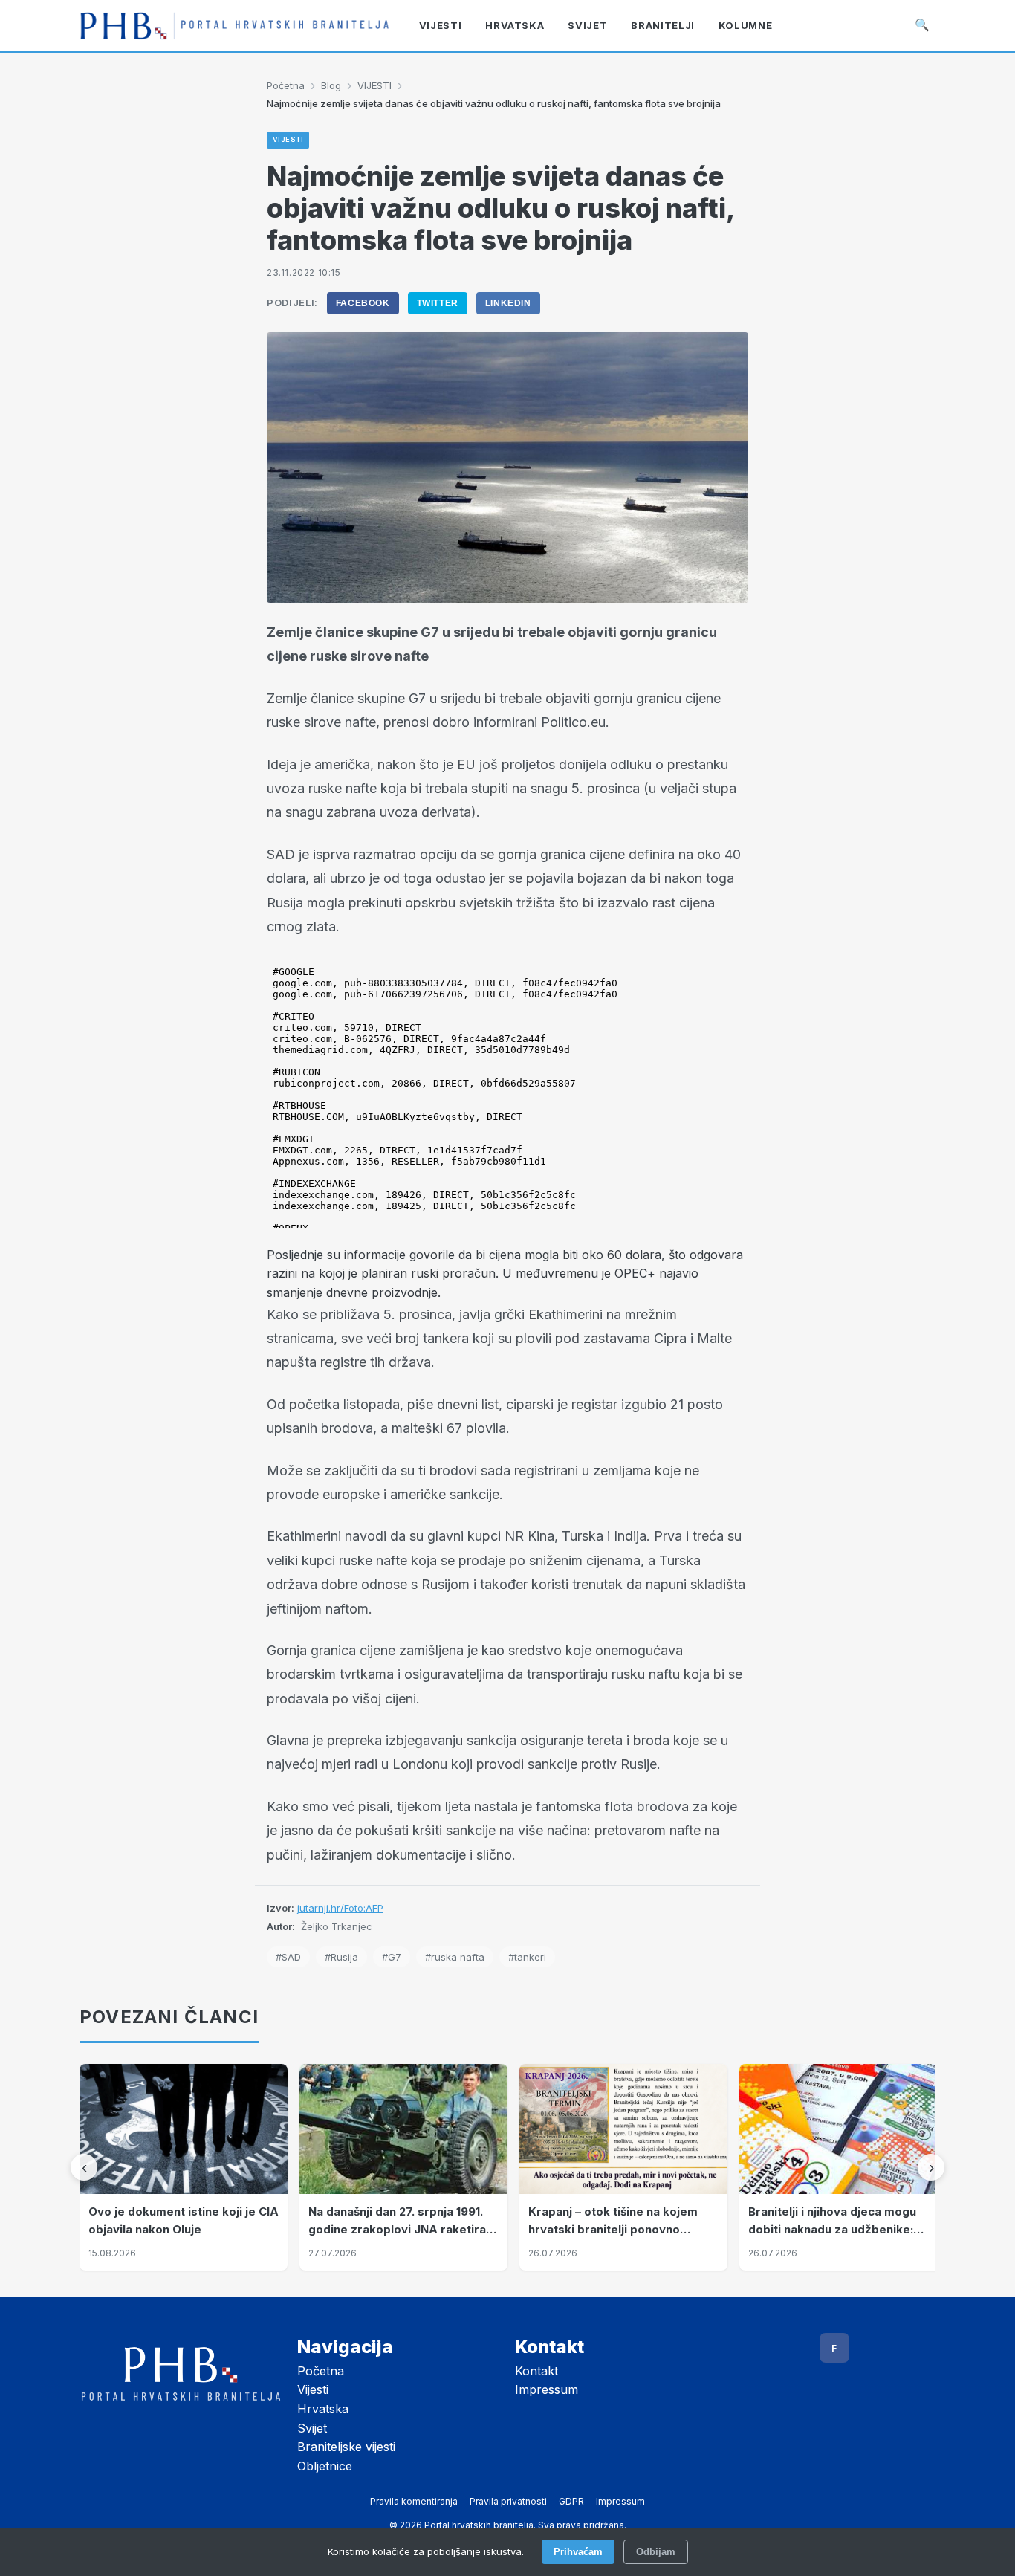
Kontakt (536, 2371)
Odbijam (656, 2552)
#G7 (392, 1957)
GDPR (571, 2501)
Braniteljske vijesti (346, 2447)
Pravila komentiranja (414, 2501)
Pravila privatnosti (508, 2501)
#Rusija (341, 1957)
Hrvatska (323, 2409)
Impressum (547, 2389)
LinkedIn (508, 303)
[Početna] (234, 25)
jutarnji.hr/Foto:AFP (340, 1908)
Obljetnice (325, 2466)
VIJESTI (374, 85)
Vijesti (313, 2389)
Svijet (312, 2428)
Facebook (363, 303)
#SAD (288, 1957)
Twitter (438, 303)
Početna (286, 85)
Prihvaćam (578, 2552)
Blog (331, 85)
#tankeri (527, 1957)
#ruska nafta (455, 1957)
